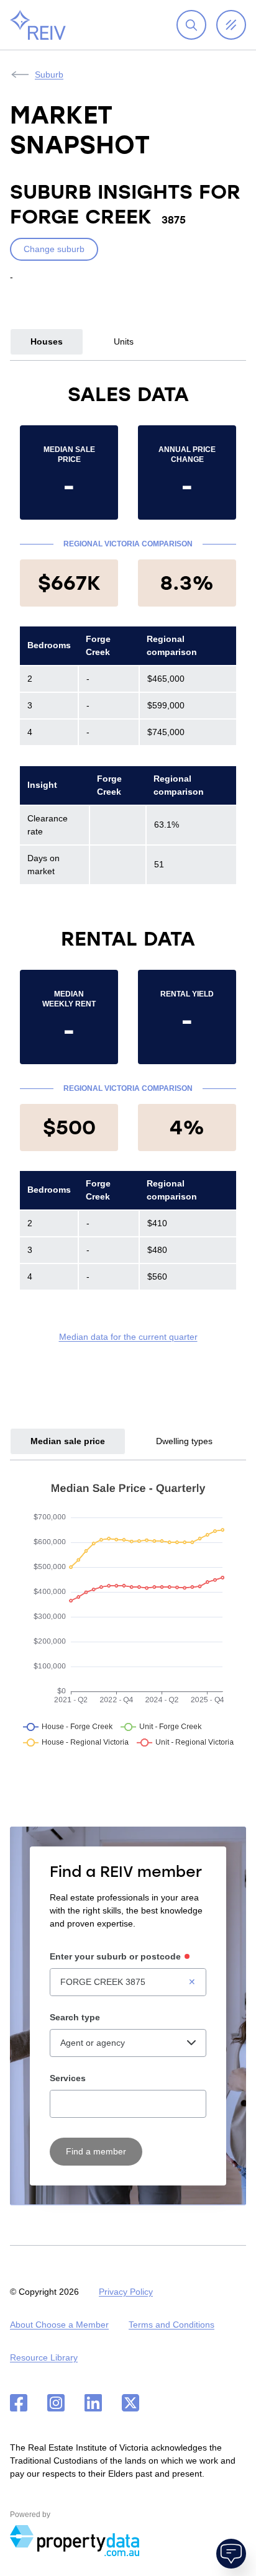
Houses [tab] (47, 341)
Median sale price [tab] (68, 1441)
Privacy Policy (126, 2292)
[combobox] (128, 1982)
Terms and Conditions (171, 2325)
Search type (75, 2017)
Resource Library (44, 2357)
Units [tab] (124, 341)
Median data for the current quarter (128, 1337)
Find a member (96, 2151)
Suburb (49, 75)
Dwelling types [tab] (184, 1441)
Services (68, 2078)
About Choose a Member (59, 2325)
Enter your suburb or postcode (115, 1956)
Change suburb (54, 249)
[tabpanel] (128, 862)
